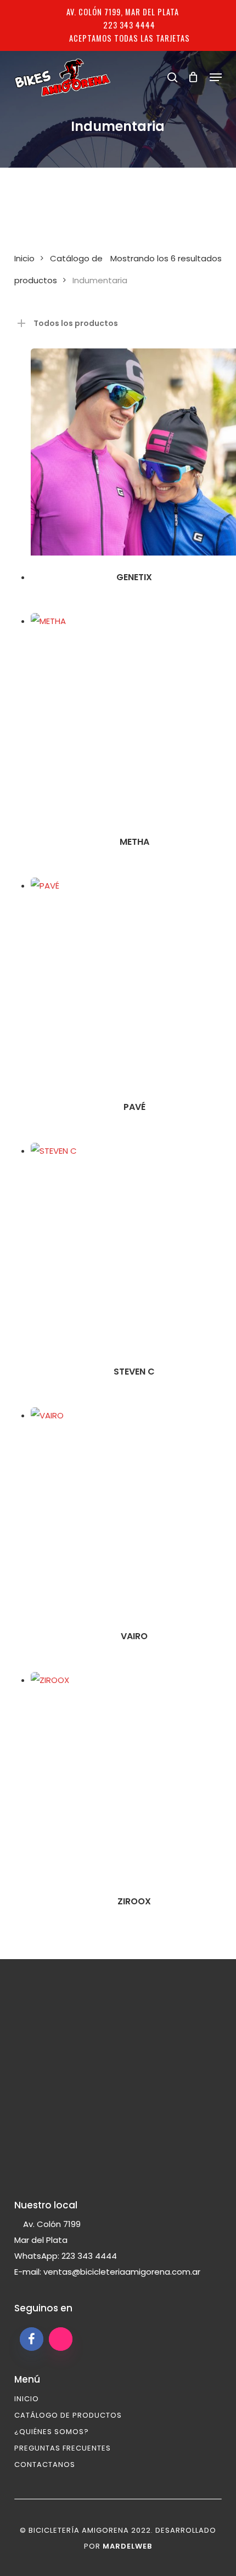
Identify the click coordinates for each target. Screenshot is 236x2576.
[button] (216, 77)
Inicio (24, 258)
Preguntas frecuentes (63, 2448)
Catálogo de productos (68, 2415)
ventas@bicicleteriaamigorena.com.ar (122, 2272)
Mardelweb (127, 2546)
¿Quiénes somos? (52, 2432)
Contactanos (45, 2465)
